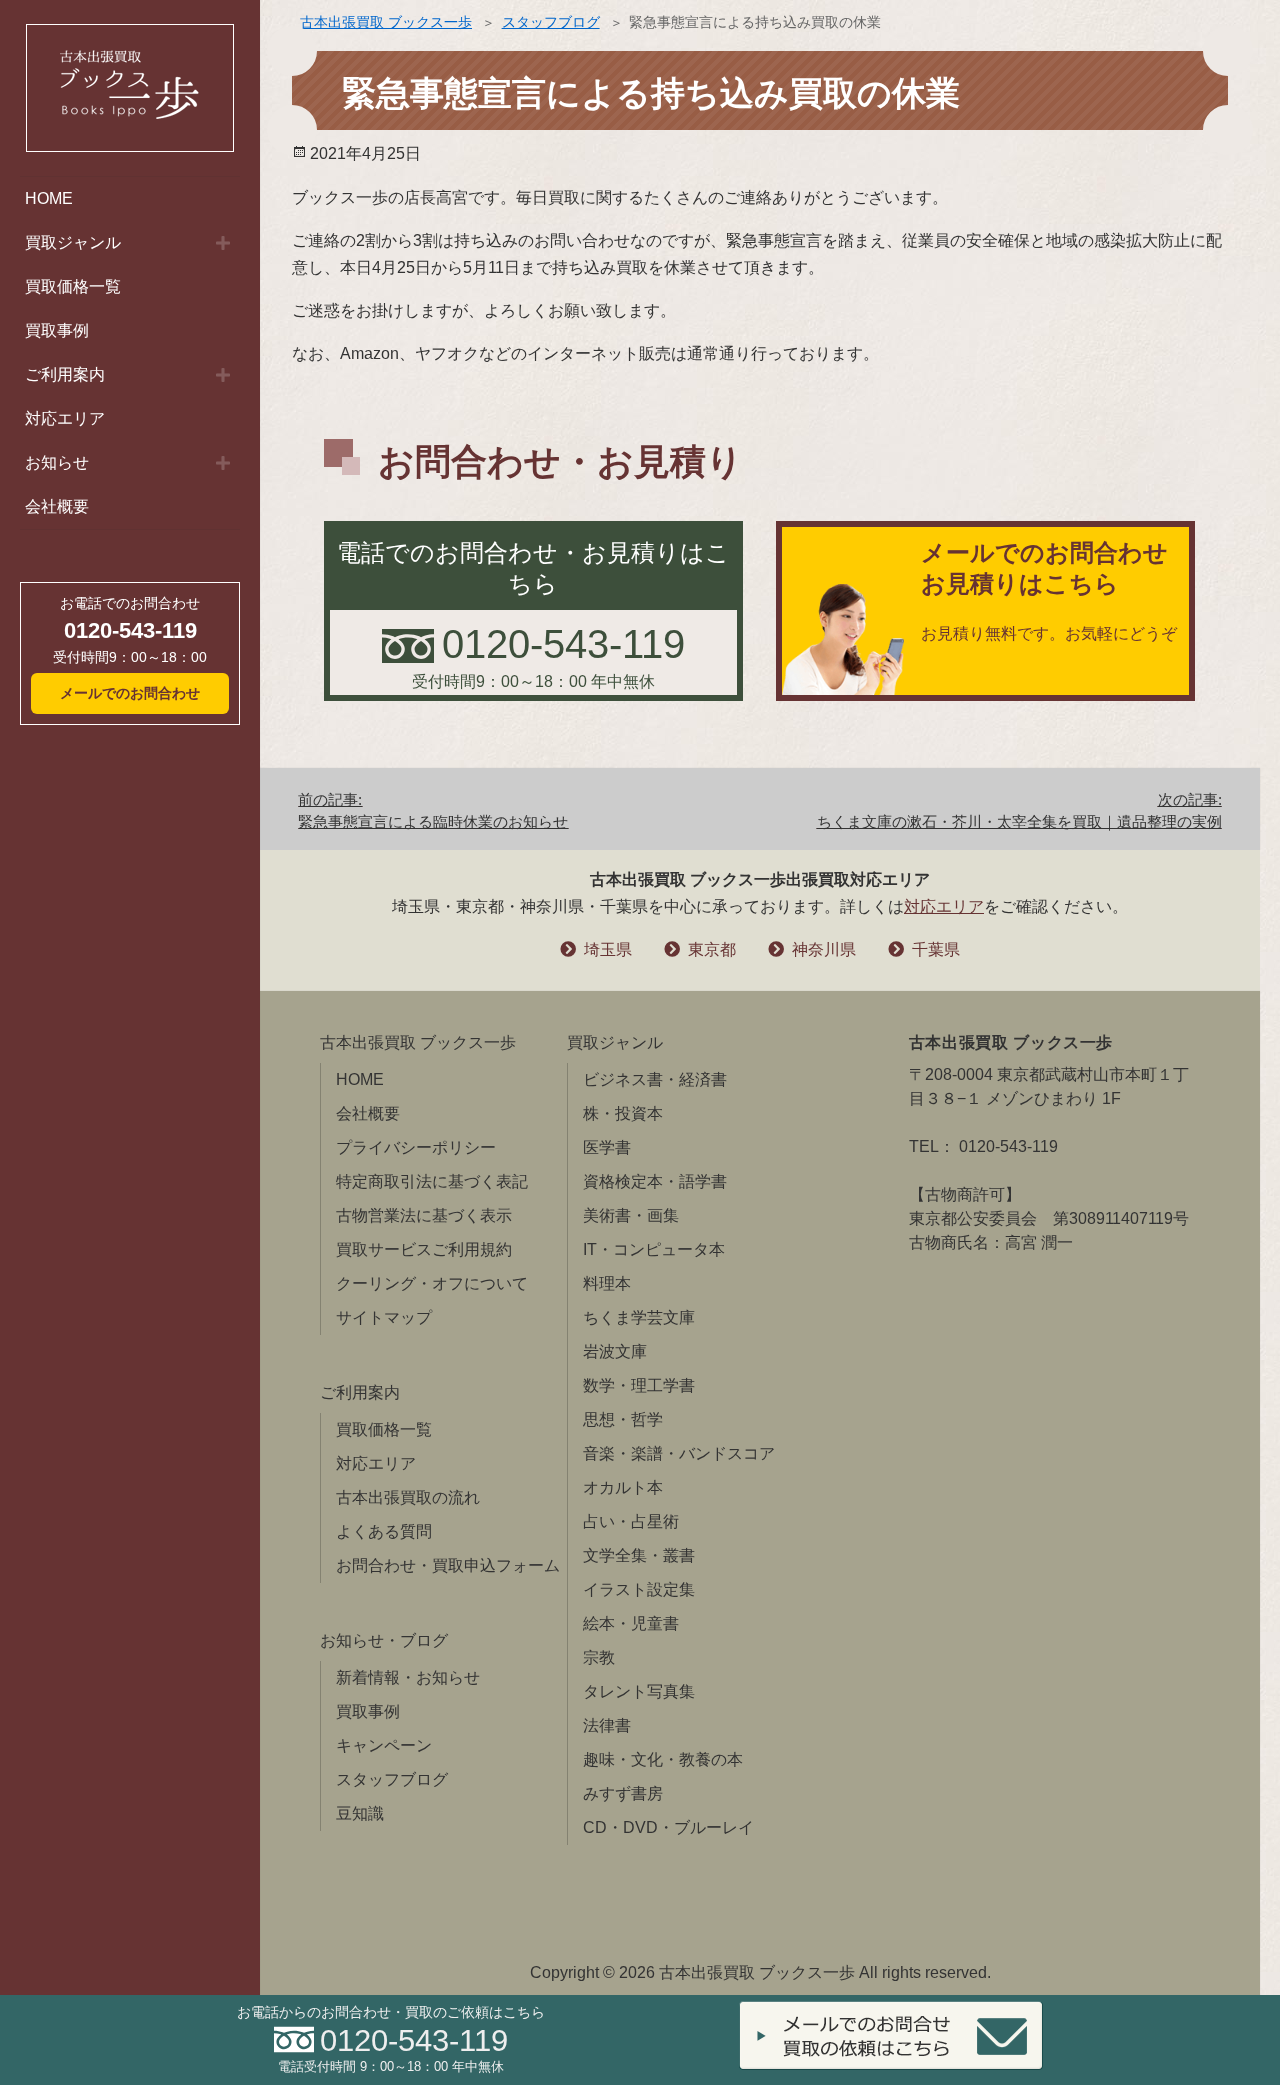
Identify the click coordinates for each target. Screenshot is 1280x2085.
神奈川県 (824, 949)
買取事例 (57, 330)
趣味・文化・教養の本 (663, 1759)
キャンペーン (384, 1745)
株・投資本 (623, 1113)
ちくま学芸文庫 (639, 1317)
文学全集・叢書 (639, 1555)
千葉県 (936, 949)
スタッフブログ (551, 22)
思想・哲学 (623, 1419)
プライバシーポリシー (416, 1147)
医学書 (607, 1147)
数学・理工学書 (639, 1385)
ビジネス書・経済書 (655, 1079)
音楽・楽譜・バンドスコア (679, 1453)
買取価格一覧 (73, 286)
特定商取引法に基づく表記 (432, 1181)
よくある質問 (384, 1531)
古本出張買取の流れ (408, 1497)
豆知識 (360, 1813)
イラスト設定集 (639, 1589)
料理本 (607, 1283)
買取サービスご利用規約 (424, 1249)
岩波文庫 (615, 1351)
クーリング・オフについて (432, 1283)
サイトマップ (384, 1317)
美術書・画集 (631, 1215)
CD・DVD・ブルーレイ (668, 1827)
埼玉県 (608, 949)
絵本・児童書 (631, 1623)
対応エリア (65, 418)
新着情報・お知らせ (408, 1677)
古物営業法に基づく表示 (424, 1215)
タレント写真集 (639, 1691)
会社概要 (57, 506)
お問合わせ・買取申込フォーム (448, 1565)
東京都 (712, 949)
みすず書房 (623, 1793)
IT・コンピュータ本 (654, 1249)
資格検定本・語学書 (655, 1181)
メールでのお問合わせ (130, 693)
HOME (49, 198)
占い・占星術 (631, 1521)
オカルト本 (623, 1487)
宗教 (599, 1657)
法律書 (607, 1725)
